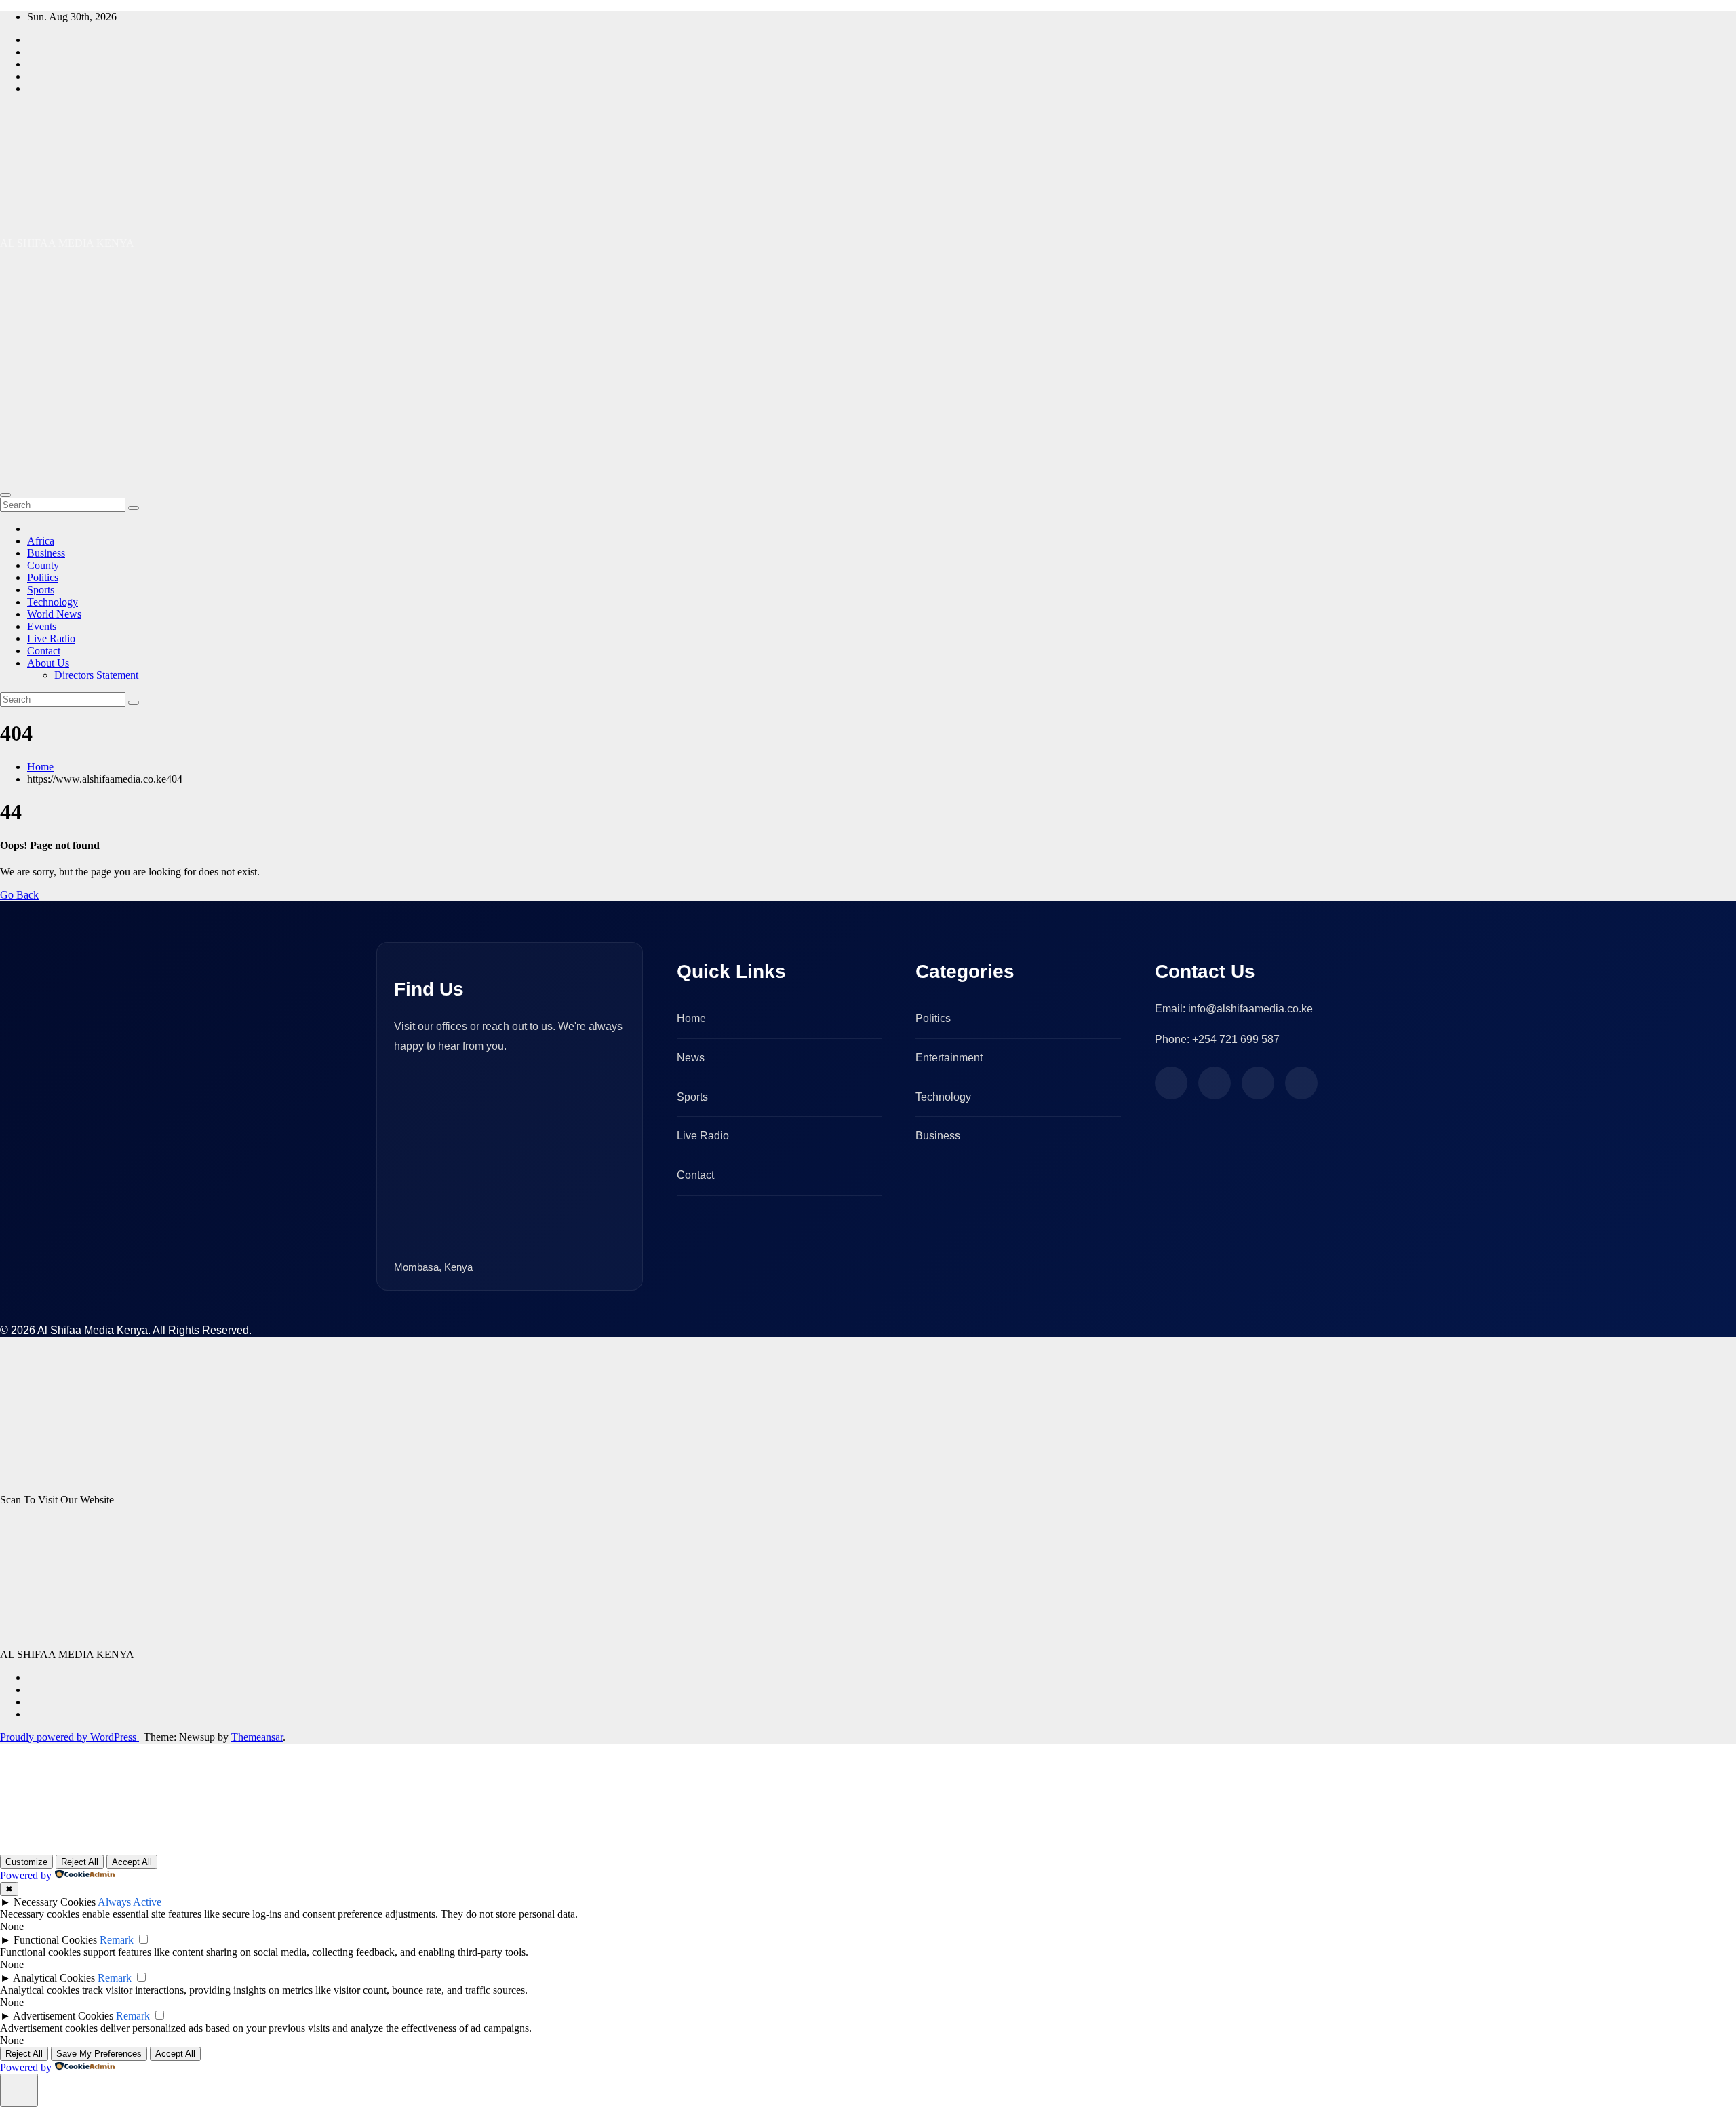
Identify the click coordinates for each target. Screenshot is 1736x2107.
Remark (117, 1940)
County (43, 565)
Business (46, 553)
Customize (26, 1862)
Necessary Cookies (55, 1902)
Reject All (80, 1862)
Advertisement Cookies (63, 2016)
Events (42, 626)
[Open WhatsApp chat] (43, 1837)
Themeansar (257, 1737)
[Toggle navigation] (5, 495)
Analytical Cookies (54, 1978)
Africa (41, 541)
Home (40, 767)
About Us (48, 663)
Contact (44, 651)
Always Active (130, 1902)
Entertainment (949, 1058)
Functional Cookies (55, 1940)
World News (54, 614)
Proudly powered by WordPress (70, 1737)
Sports (41, 590)
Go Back (19, 895)
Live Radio (51, 638)
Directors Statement (96, 675)
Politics (43, 577)
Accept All (132, 1862)
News (691, 1058)
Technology (53, 602)
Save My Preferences (99, 2054)
